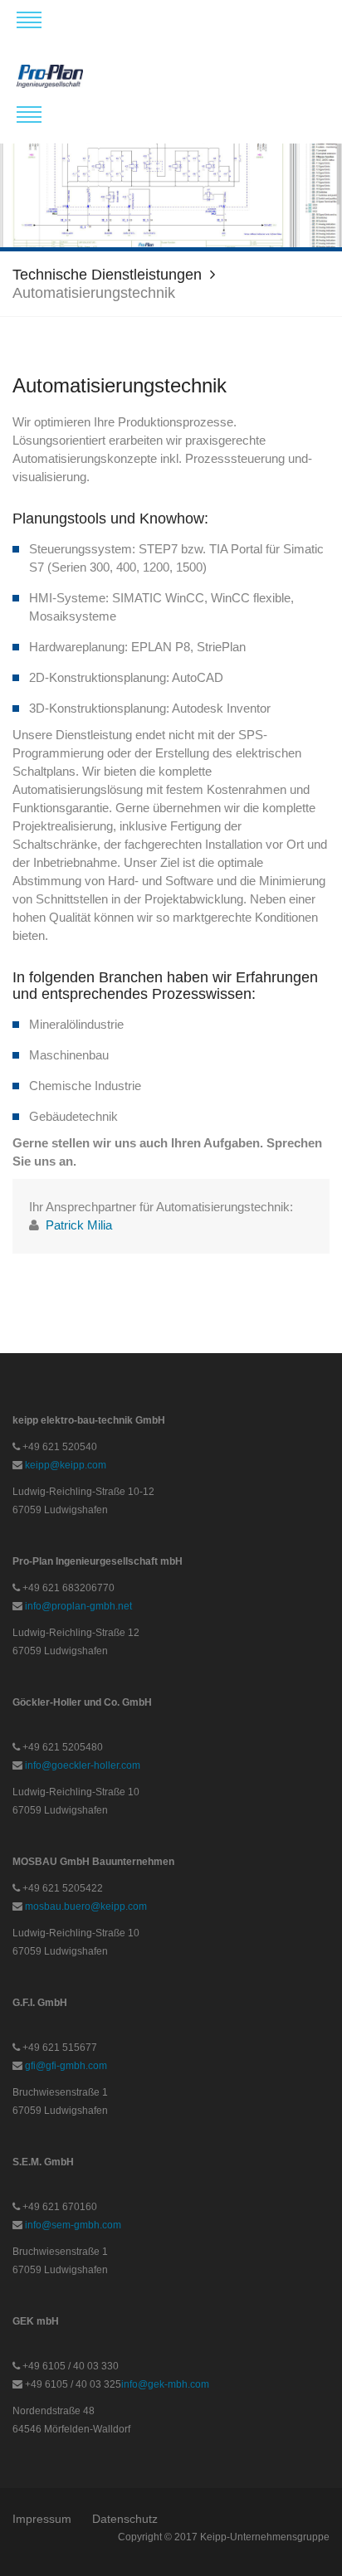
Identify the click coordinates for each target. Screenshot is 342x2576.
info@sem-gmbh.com (73, 2225)
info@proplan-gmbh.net (78, 1606)
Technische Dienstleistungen (107, 275)
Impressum (42, 2519)
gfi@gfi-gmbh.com (66, 2066)
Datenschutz (125, 2519)
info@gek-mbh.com (165, 2384)
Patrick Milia (79, 1225)
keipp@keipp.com (66, 1465)
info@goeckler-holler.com (83, 1765)
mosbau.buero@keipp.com (86, 1906)
